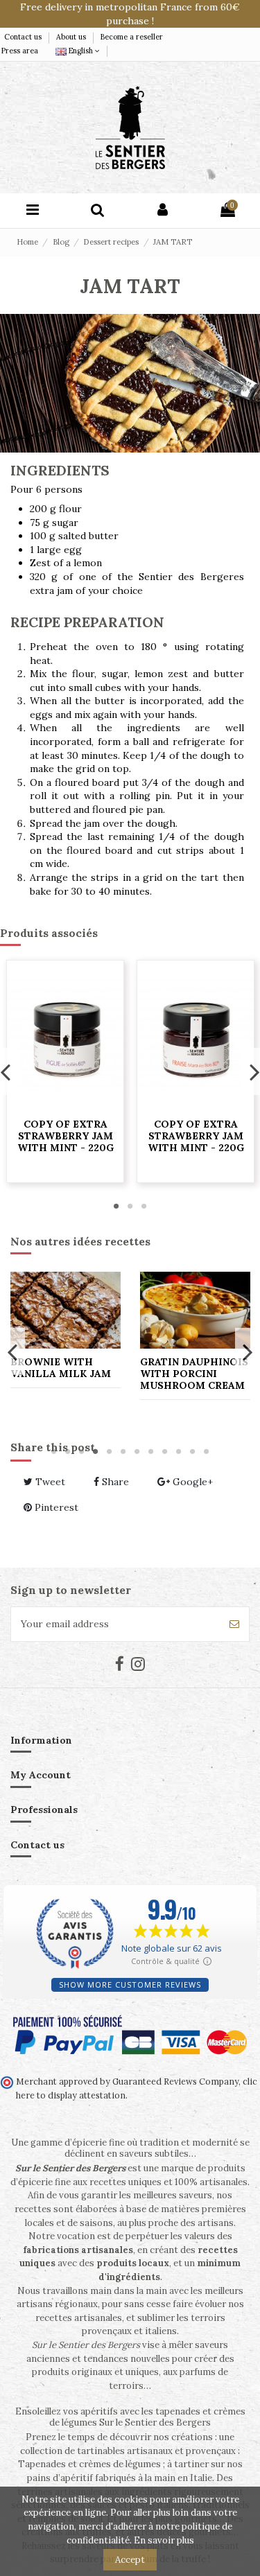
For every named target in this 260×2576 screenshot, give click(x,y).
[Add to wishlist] (80, 1107)
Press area (20, 51)
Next (247, 1351)
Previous (13, 1351)
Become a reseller (132, 37)
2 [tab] (130, 1206)
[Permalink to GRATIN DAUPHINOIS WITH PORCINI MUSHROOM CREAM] (195, 1310)
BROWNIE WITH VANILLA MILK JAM (61, 1368)
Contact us (24, 37)
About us (72, 37)
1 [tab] (116, 1206)
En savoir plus (164, 2540)
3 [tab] (144, 1206)
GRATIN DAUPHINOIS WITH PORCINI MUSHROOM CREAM (194, 1374)
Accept (130, 2560)
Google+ (191, 1482)
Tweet (49, 1482)
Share (114, 1482)
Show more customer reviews (130, 1984)
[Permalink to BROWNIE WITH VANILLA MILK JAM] (66, 1310)
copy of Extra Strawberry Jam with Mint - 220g (81, 1136)
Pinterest (55, 1507)
